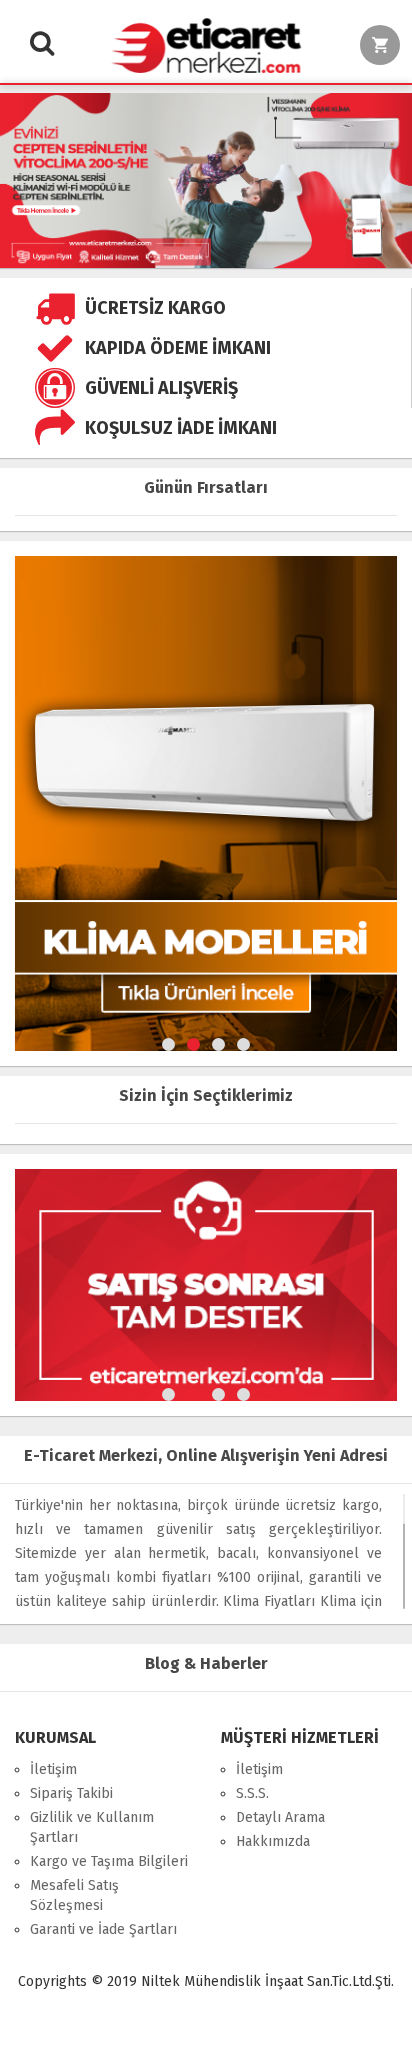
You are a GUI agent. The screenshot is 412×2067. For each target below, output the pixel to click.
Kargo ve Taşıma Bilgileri (109, 1861)
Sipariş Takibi (71, 1793)
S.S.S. (252, 1793)
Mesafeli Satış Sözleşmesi (74, 1895)
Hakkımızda (273, 1841)
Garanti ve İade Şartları (103, 1929)
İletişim (53, 1769)
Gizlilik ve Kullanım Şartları (92, 1827)
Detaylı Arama (280, 1817)
